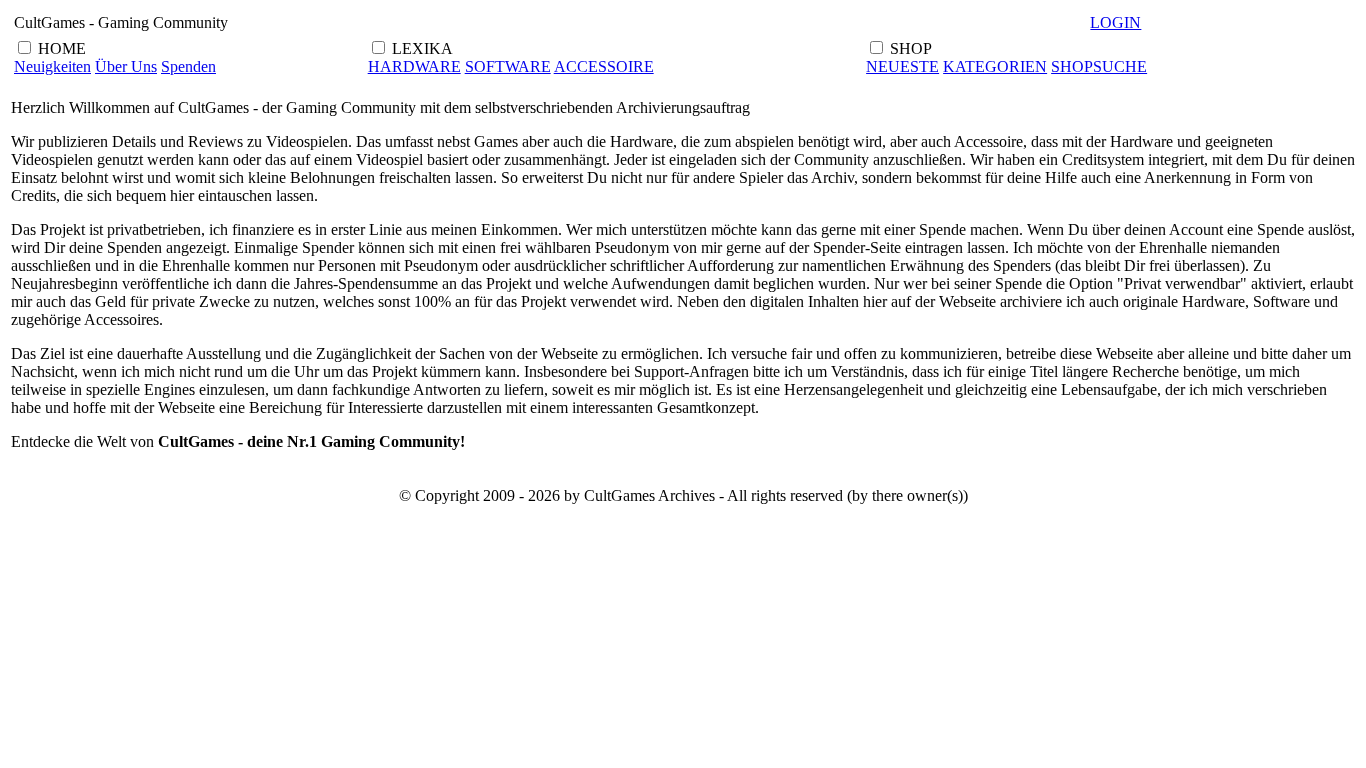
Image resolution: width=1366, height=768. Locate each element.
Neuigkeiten (52, 66)
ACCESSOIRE (604, 66)
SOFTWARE (508, 66)
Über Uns (126, 66)
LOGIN (1115, 22)
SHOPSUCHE (1099, 66)
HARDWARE (414, 66)
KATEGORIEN (995, 66)
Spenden (188, 66)
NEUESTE (902, 66)
